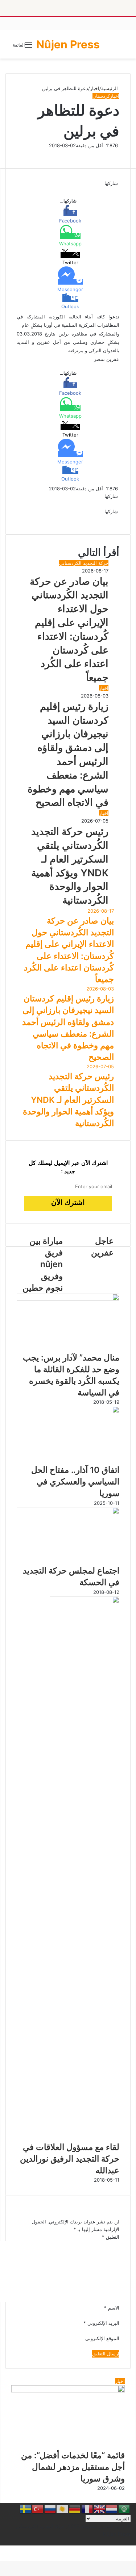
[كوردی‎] (63, 2509)
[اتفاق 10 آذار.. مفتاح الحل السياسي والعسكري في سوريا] (68, 1411)
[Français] (87, 2509)
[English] (100, 2509)
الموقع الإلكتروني (102, 2338)
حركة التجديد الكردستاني (84, 563)
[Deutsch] (75, 2509)
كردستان (101, 96)
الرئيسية (110, 88)
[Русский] (50, 2509)
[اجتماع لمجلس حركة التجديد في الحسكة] (68, 1512)
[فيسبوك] (119, 191)
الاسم (112, 2308)
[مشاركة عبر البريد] (108, 519)
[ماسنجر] (116, 191)
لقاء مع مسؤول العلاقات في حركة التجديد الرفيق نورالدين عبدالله (70, 2159)
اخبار (95, 88)
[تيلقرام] (111, 191)
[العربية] (124, 2509)
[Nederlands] (112, 2509)
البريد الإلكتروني (101, 2323)
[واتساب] (113, 191)
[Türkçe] (38, 2509)
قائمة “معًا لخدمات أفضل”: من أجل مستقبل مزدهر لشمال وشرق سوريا (73, 2467)
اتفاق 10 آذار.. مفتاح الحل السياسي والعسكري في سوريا (75, 1482)
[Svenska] (26, 2509)
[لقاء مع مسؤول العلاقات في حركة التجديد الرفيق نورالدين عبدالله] (85, 1602)
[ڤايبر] (110, 191)
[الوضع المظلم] (121, 47)
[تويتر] (117, 191)
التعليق (111, 2237)
